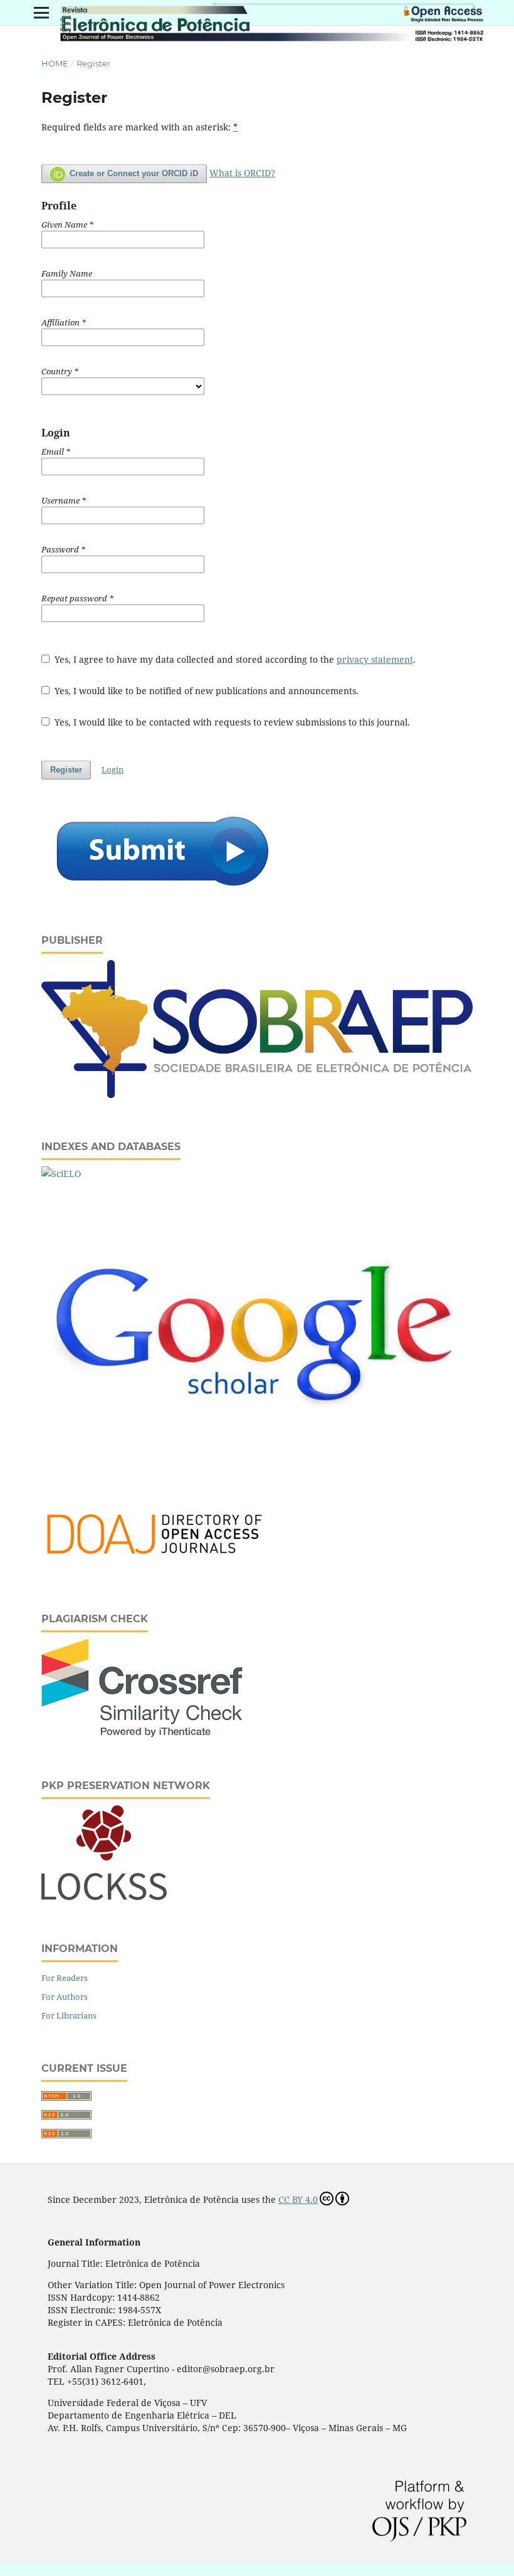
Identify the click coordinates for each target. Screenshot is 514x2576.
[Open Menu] (41, 13)
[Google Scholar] (257, 1476)
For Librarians (69, 2015)
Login (113, 769)
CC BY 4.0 (298, 2199)
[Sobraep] (257, 1095)
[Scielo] (61, 1174)
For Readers (65, 1978)
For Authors (65, 1997)
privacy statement (375, 659)
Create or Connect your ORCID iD (133, 173)
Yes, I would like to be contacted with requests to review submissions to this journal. (231, 722)
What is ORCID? (242, 173)
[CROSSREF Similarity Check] (142, 1734)
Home (55, 63)
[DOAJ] (167, 1567)
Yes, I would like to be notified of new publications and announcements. (205, 691)
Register (66, 770)
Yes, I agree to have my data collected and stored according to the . (234, 659)
